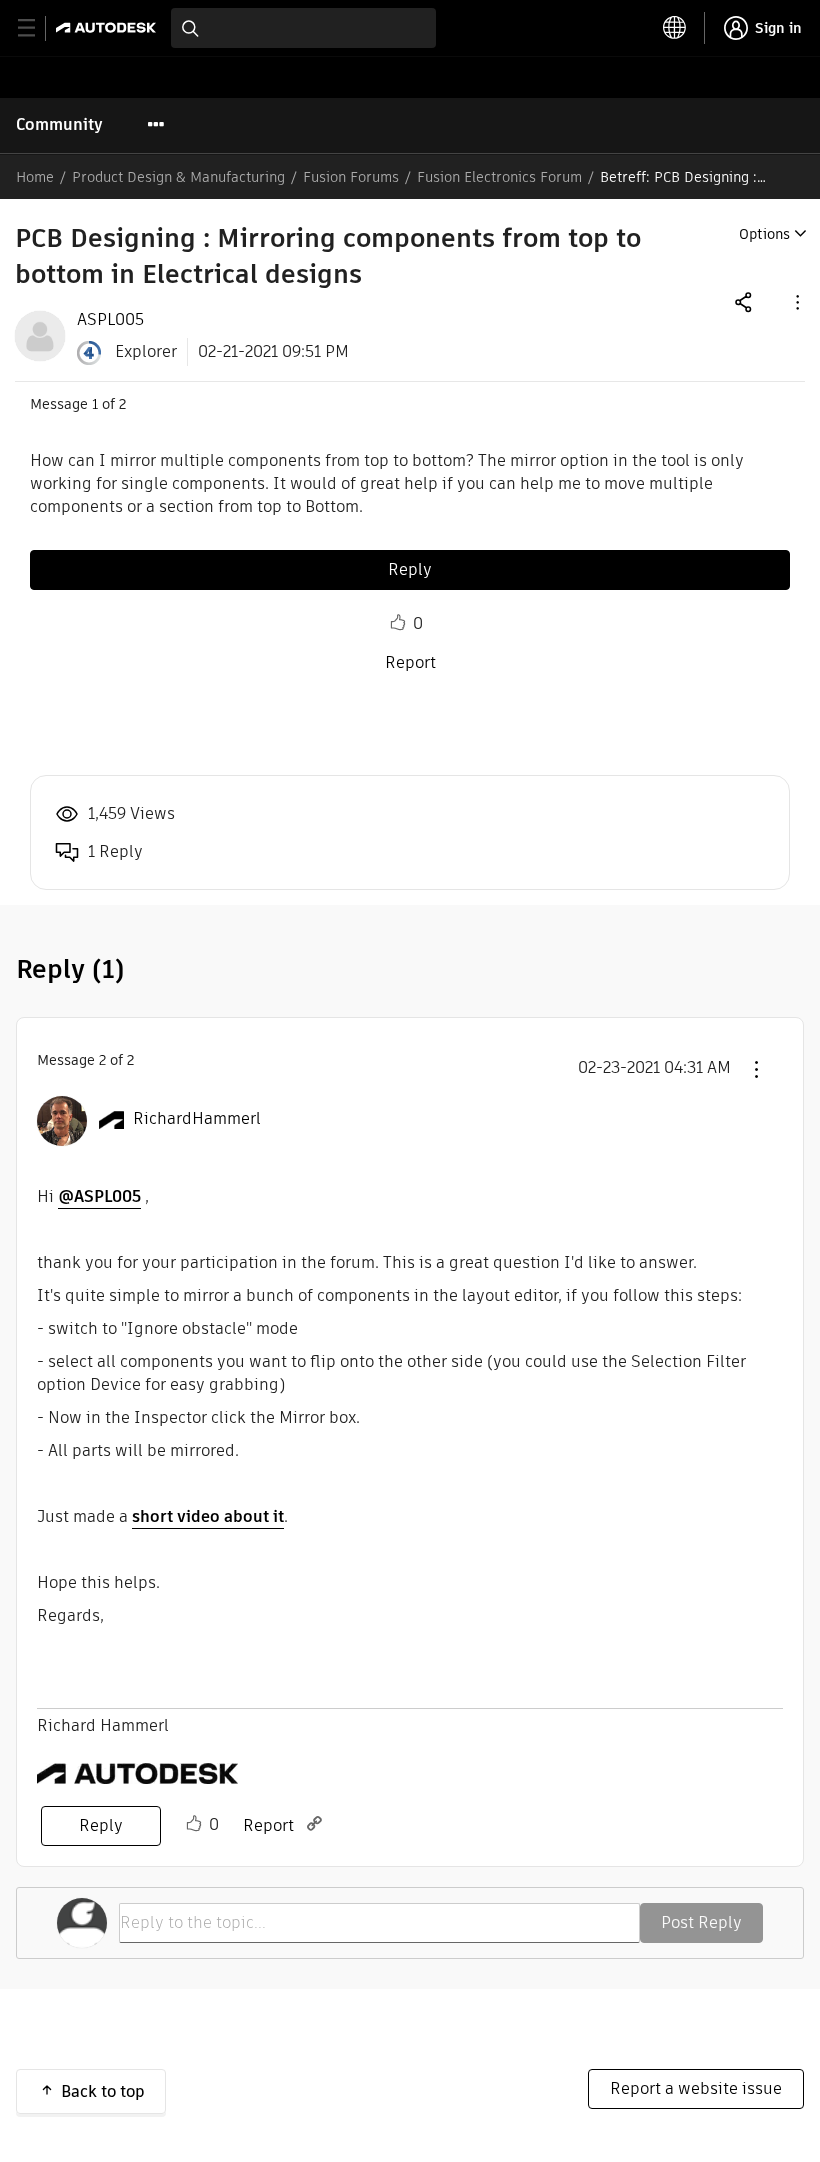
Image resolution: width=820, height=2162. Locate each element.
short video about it (208, 1516)
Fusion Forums (351, 177)
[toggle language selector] (675, 28)
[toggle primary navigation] (37, 28)
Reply (410, 569)
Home (35, 177)
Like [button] (398, 623)
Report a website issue (696, 2088)
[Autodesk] (108, 27)
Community (59, 124)
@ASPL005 (99, 1196)
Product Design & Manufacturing (178, 177)
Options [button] (764, 234)
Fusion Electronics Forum (499, 177)
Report (410, 662)
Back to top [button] (103, 2091)
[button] (796, 301)
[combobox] (303, 28)
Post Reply (701, 1922)
